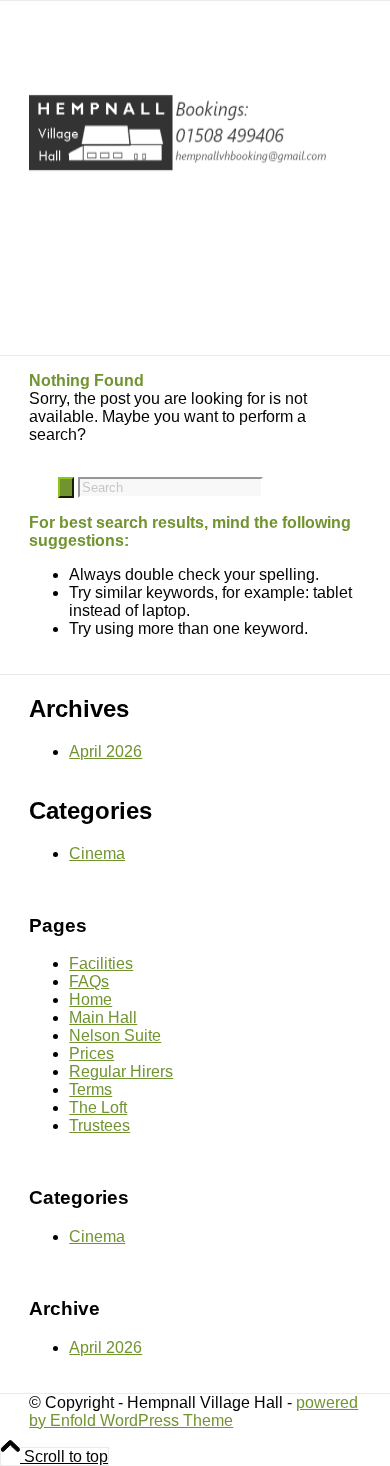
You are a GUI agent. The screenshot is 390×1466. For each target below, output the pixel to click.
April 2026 (105, 751)
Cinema (97, 853)
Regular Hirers (121, 1071)
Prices (91, 1053)
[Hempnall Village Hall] (179, 177)
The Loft (98, 1107)
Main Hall (103, 1017)
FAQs (89, 981)
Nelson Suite (115, 1035)
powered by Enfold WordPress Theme (193, 1411)
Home (90, 999)
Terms (90, 1089)
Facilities (101, 963)
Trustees (99, 1125)
